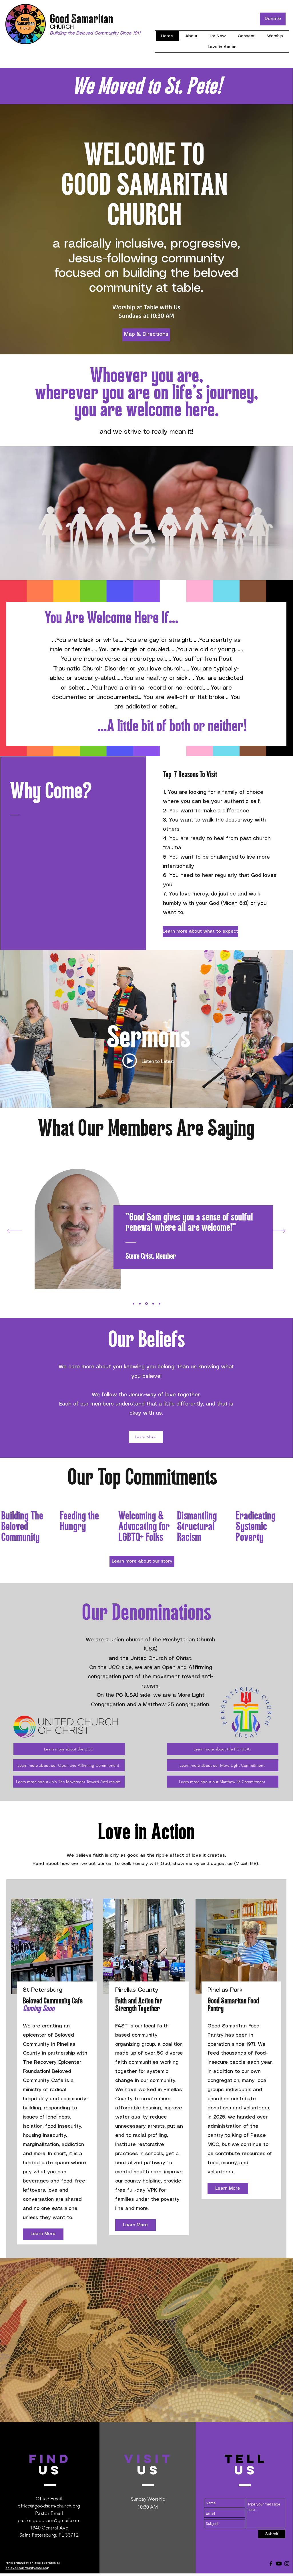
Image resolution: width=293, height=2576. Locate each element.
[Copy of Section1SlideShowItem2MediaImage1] (153, 1304)
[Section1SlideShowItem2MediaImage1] (140, 1304)
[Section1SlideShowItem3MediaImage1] (146, 1304)
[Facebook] (271, 2564)
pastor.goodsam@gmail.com (49, 2520)
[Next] (278, 1231)
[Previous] (15, 1231)
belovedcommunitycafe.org (27, 2568)
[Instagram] (287, 2564)
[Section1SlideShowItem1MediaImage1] (133, 1304)
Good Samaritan (81, 20)
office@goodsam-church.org (49, 2506)
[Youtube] (279, 2564)
